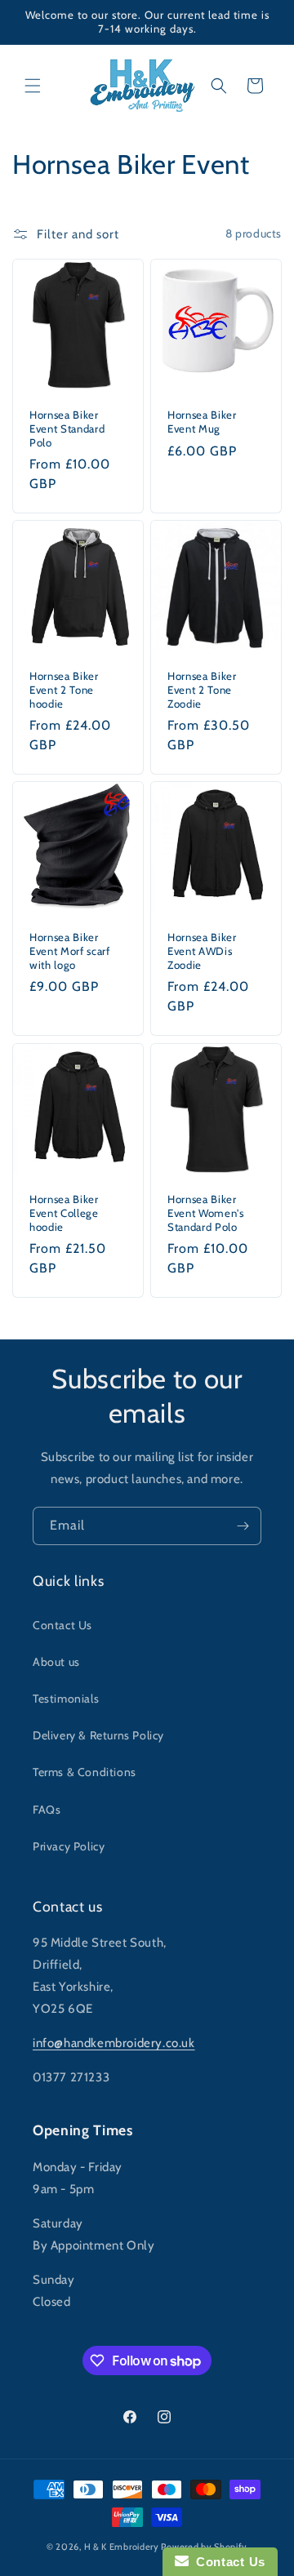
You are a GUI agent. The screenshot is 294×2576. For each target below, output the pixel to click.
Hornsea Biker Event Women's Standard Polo (206, 1213)
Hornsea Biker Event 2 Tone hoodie (64, 690)
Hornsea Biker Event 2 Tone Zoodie (202, 690)
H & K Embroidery (122, 2547)
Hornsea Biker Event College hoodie (64, 1213)
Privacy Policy (69, 1846)
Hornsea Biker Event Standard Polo (67, 429)
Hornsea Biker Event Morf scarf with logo (70, 951)
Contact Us (62, 1625)
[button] (33, 86)
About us (56, 1662)
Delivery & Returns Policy (98, 1735)
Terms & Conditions (85, 1772)
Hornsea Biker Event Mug (202, 422)
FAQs (47, 1810)
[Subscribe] (243, 1526)
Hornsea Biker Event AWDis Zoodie (202, 951)
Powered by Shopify (204, 2547)
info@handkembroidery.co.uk (114, 2043)
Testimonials (66, 1699)
